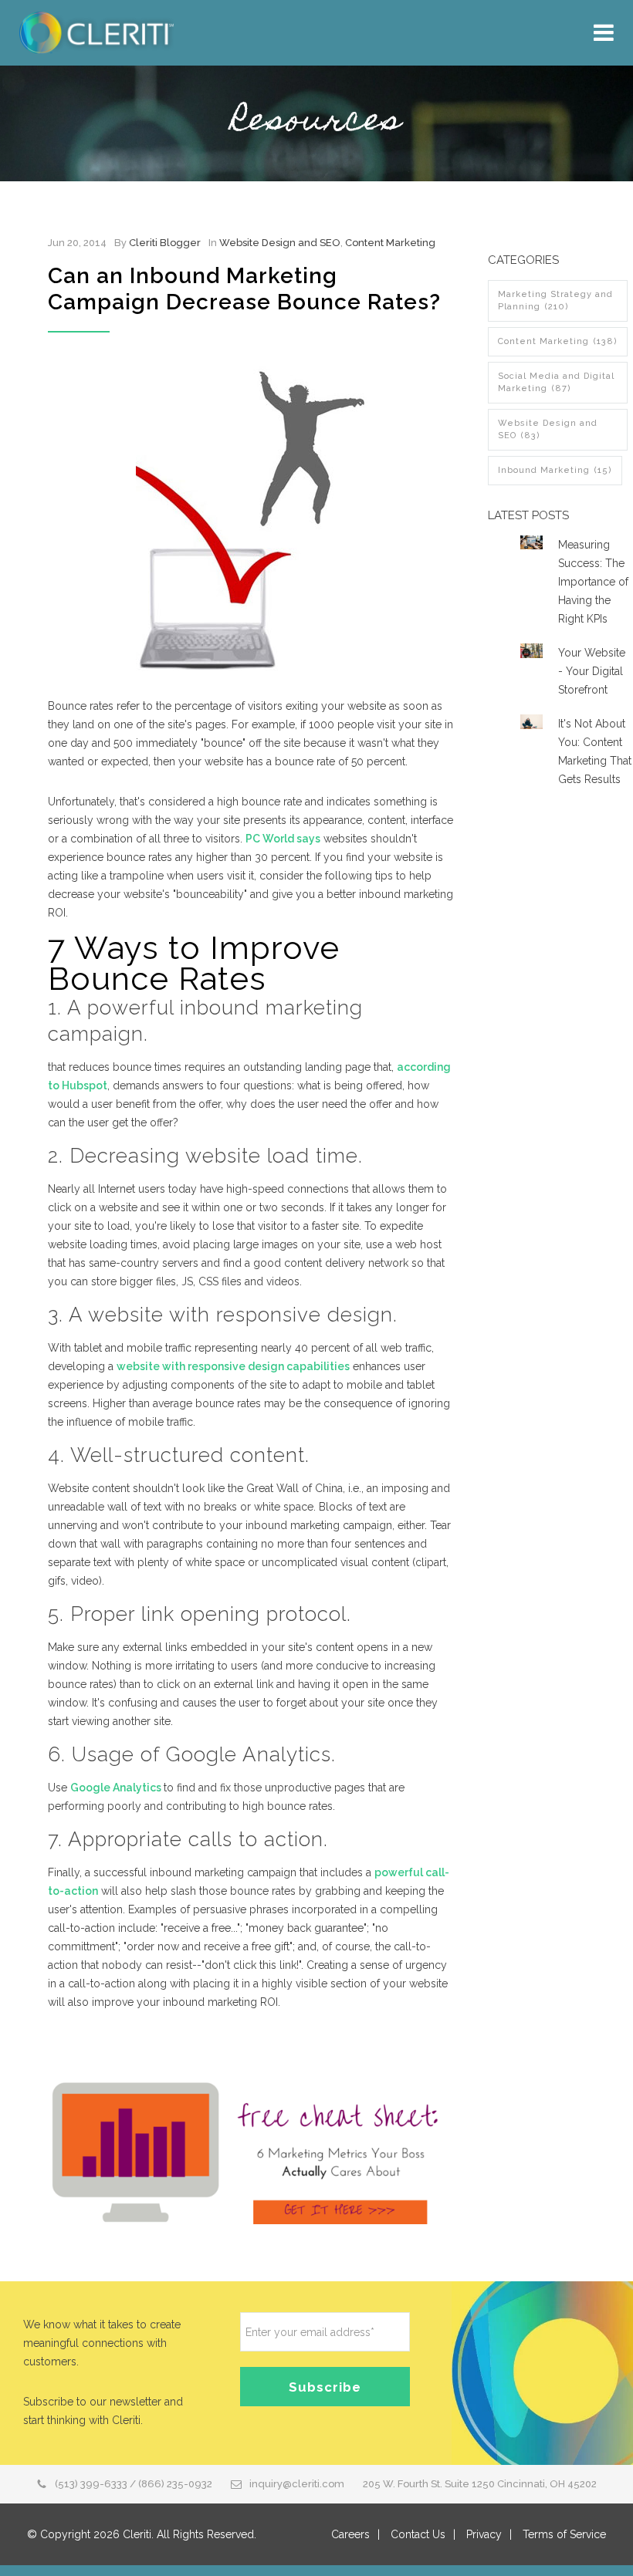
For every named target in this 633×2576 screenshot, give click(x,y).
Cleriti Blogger (165, 243)
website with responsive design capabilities (233, 1366)
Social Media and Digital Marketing (556, 382)
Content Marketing (390, 243)
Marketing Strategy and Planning (555, 300)
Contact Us (418, 2534)
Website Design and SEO (280, 243)
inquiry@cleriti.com (297, 2484)
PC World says (283, 839)
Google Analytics (117, 1788)
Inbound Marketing (555, 470)
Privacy (484, 2534)
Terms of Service (564, 2534)
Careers (350, 2534)
